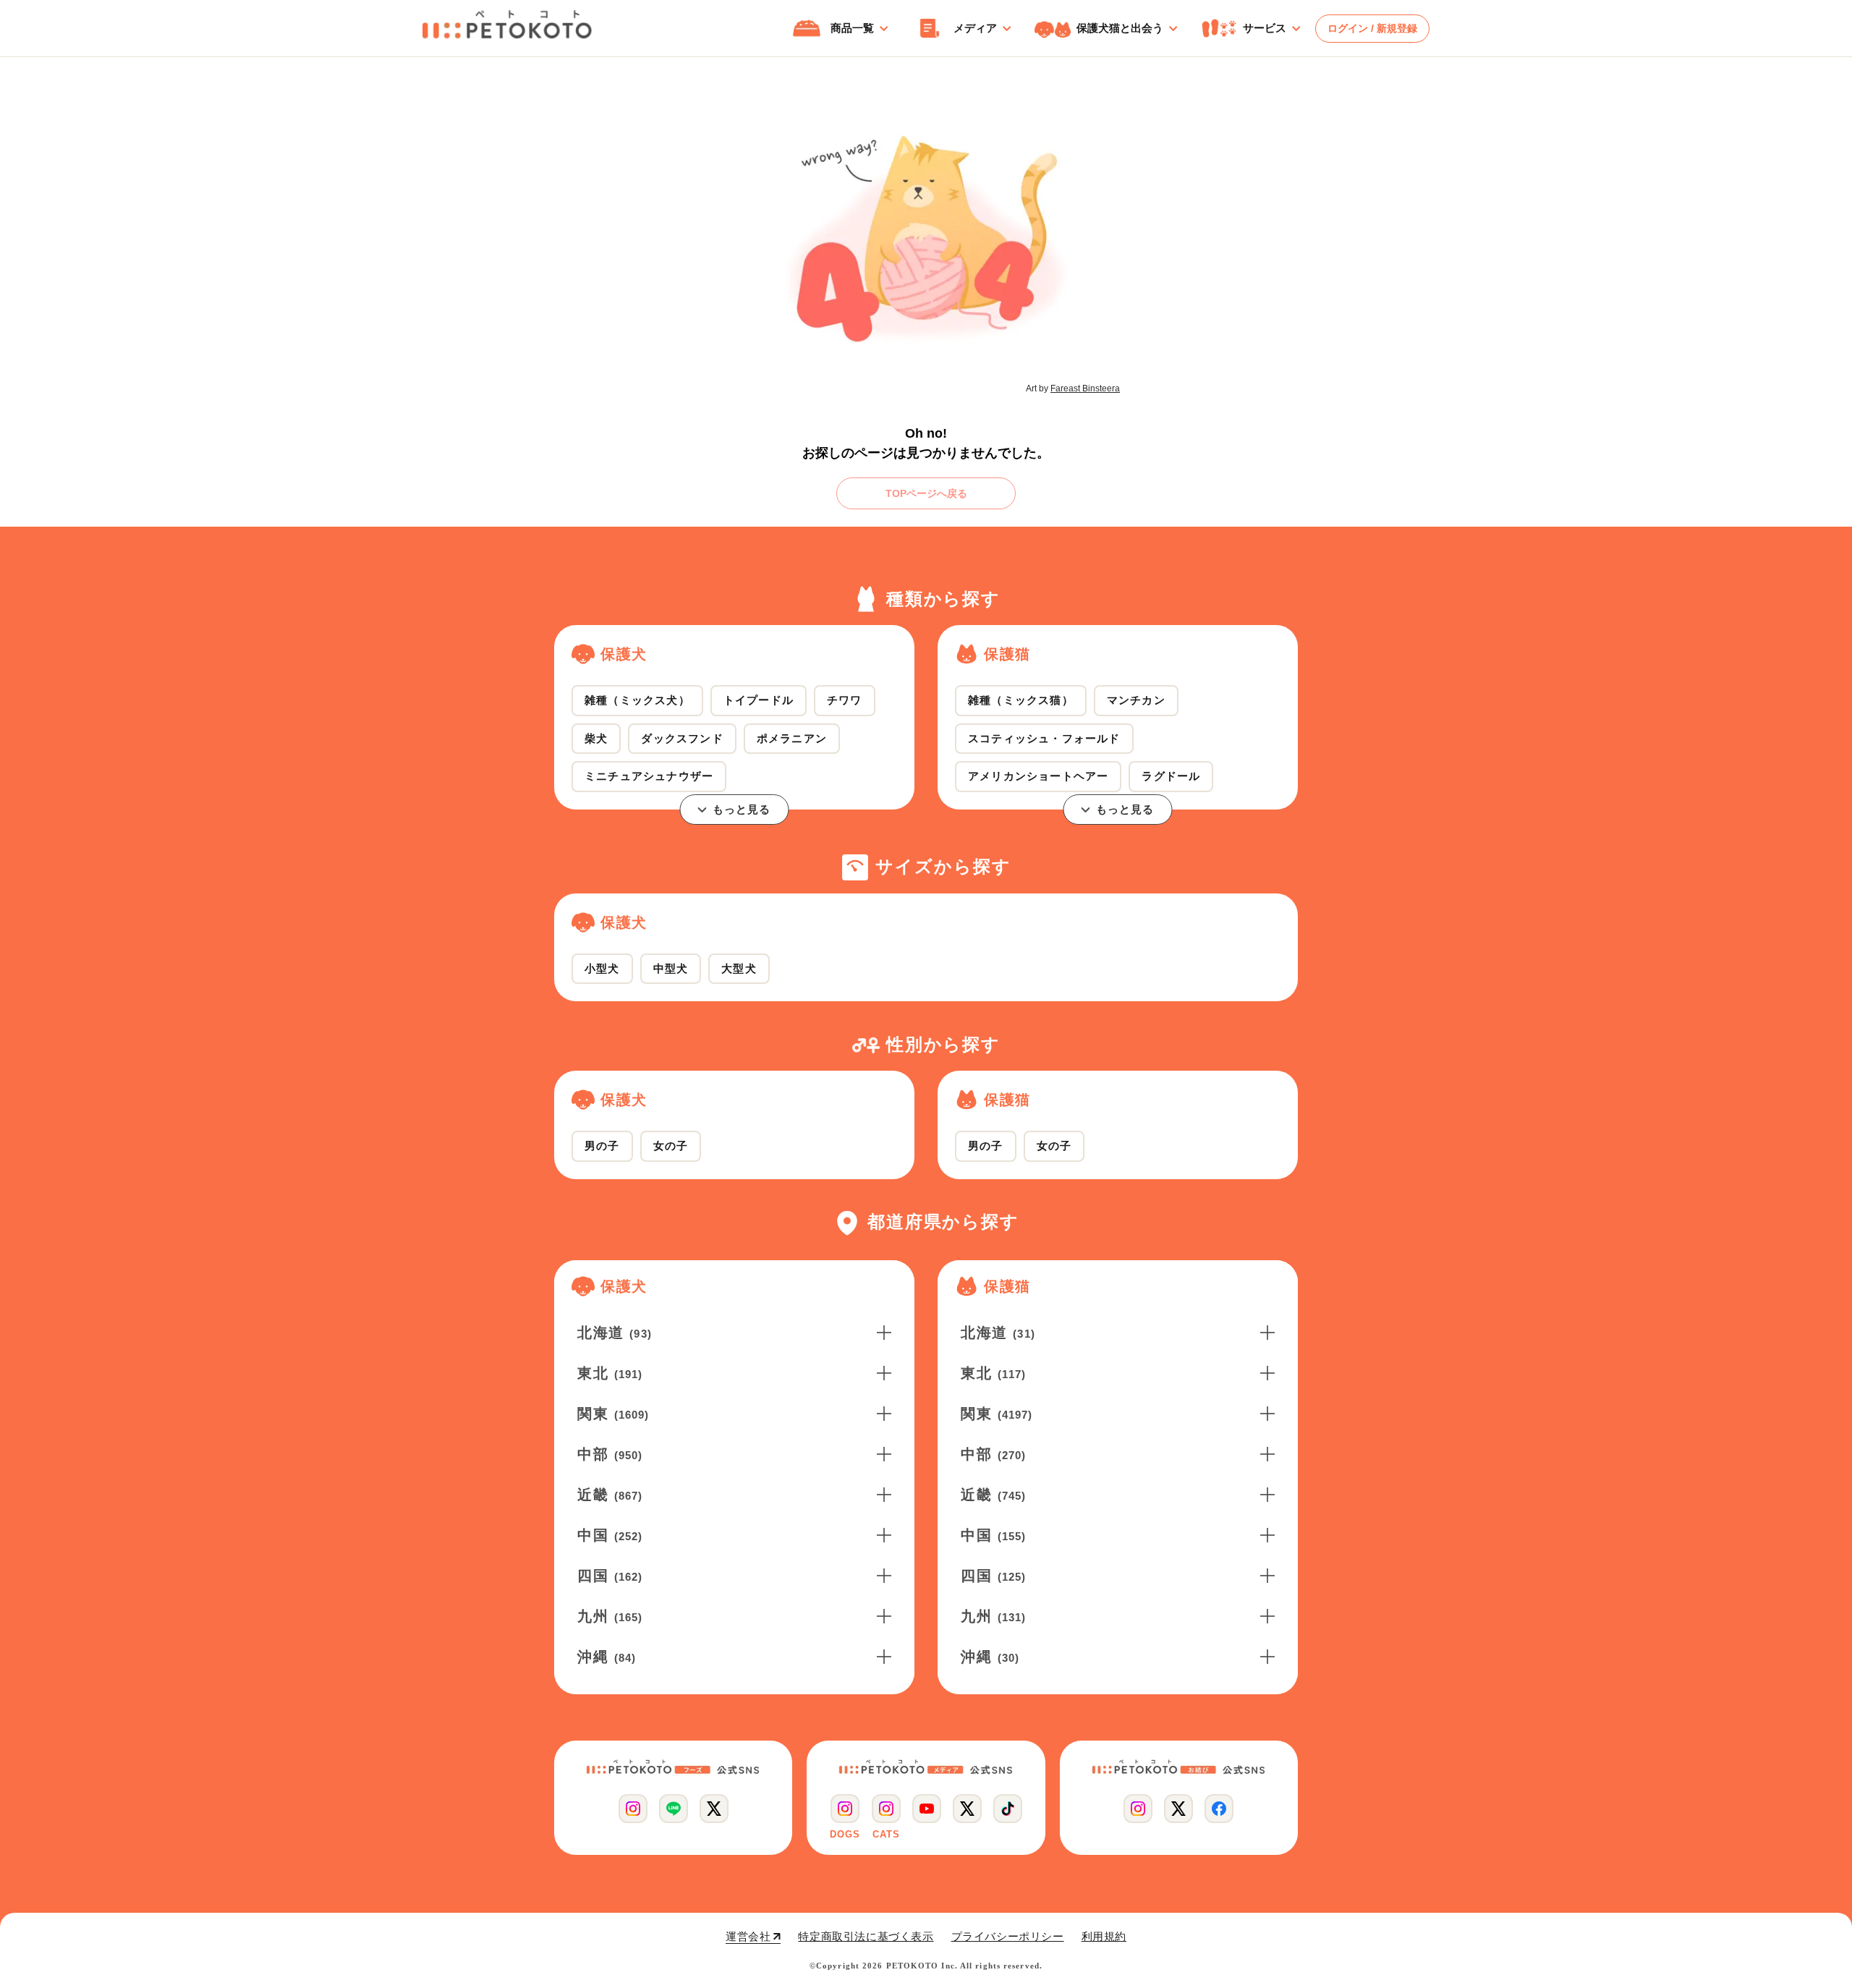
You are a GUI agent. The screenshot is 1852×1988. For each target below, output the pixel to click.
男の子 (602, 1146)
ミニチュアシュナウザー (649, 776)
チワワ (845, 700)
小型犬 (602, 968)
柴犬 (596, 738)
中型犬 (671, 968)
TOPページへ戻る (926, 493)
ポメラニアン (792, 738)
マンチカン (1136, 700)
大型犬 (739, 968)
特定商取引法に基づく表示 (866, 1936)
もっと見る (742, 809)
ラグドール (1171, 776)
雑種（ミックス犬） (637, 700)
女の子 (671, 1146)
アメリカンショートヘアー (1038, 776)
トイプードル (759, 700)
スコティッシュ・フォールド (1044, 738)
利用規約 (1104, 1936)
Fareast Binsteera (1085, 388)
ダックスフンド (682, 738)
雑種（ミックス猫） (1021, 700)
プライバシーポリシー (1008, 1936)
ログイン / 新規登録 (1372, 28)
